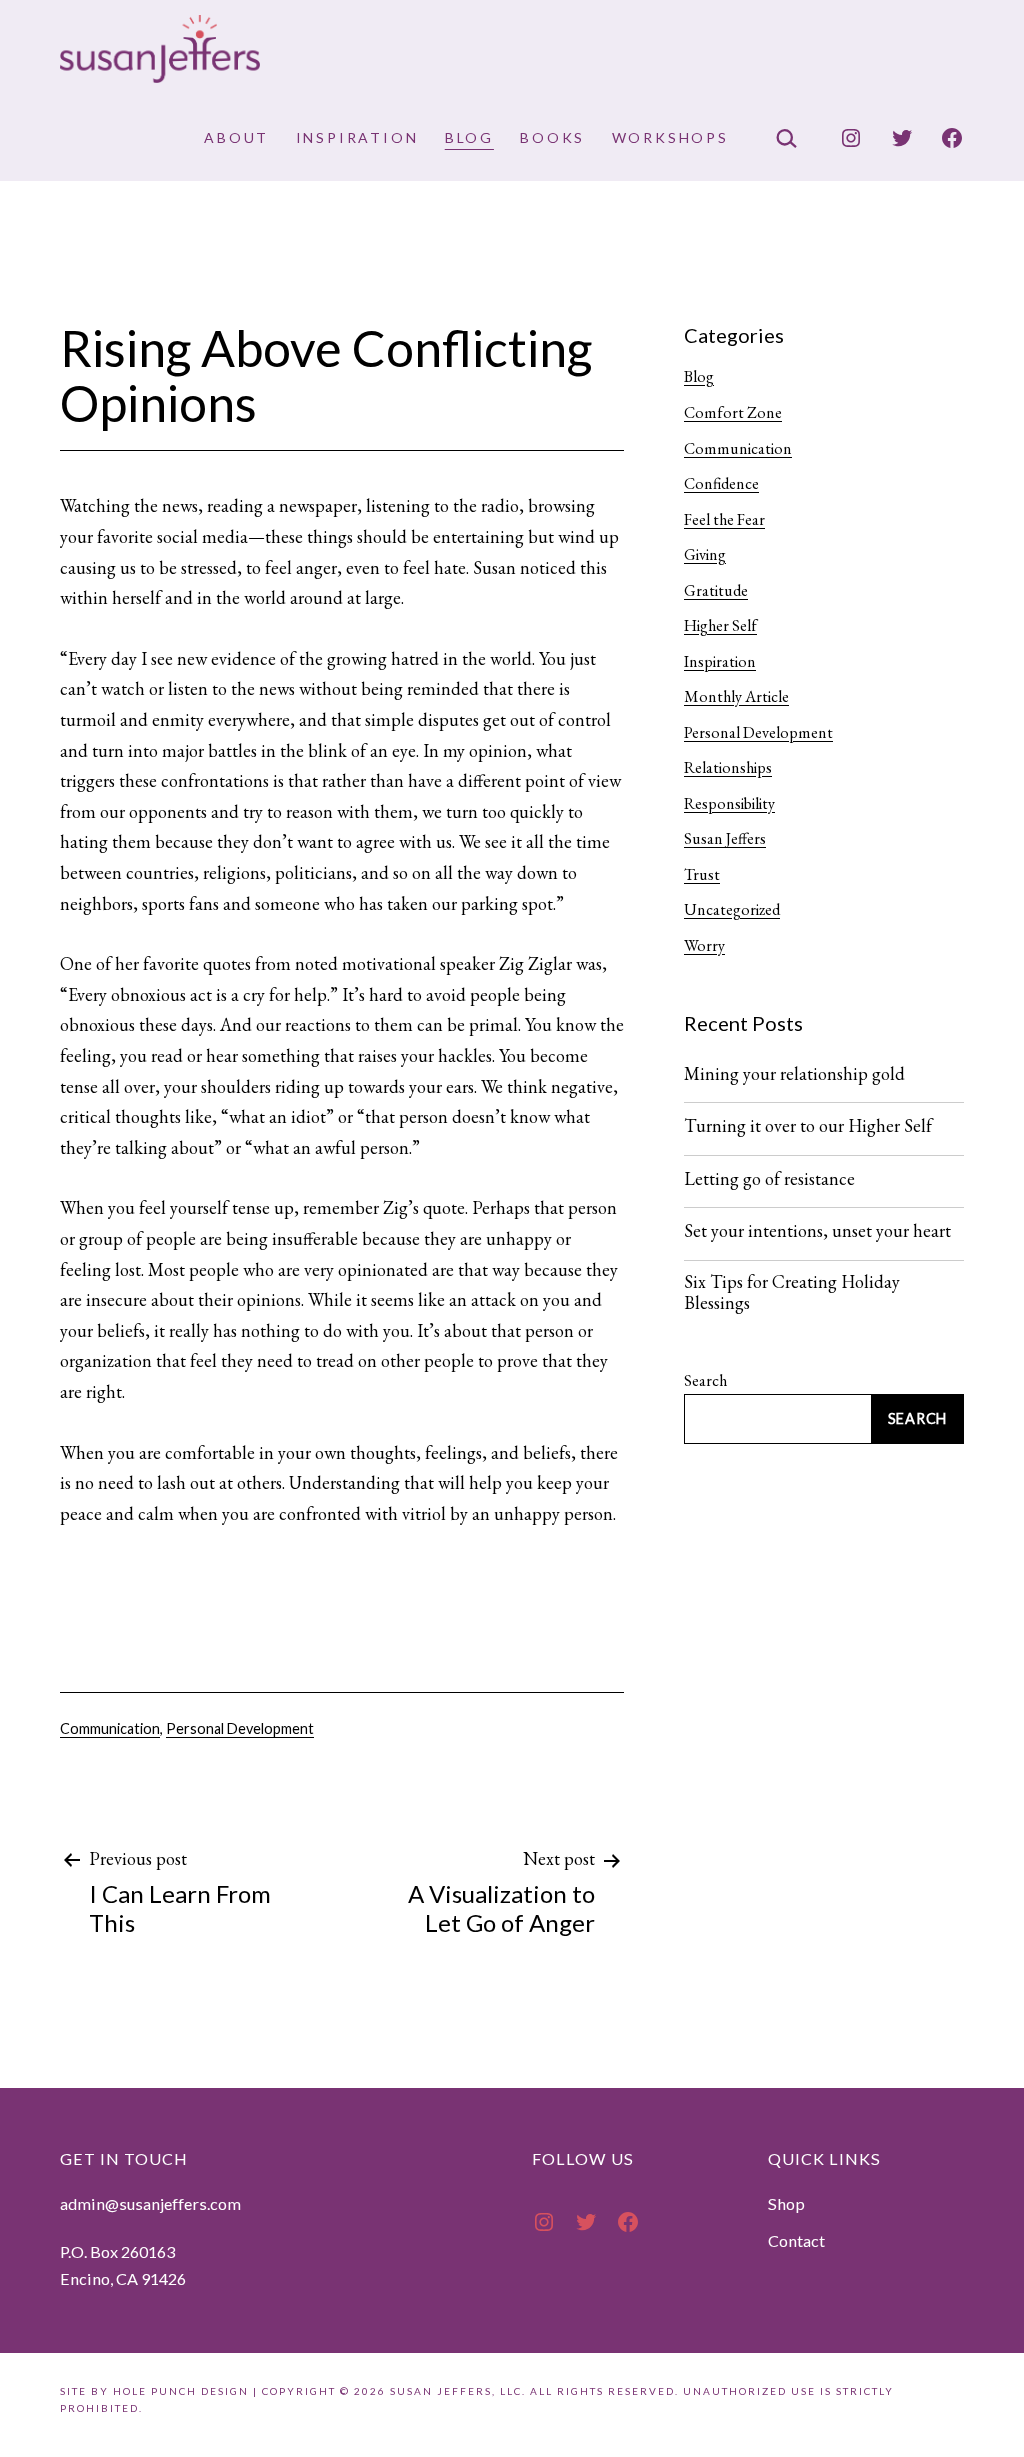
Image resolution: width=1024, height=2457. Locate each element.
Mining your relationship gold (794, 1074)
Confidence (721, 483)
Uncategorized (732, 909)
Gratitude (716, 590)
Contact (796, 2240)
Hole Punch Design (181, 2391)
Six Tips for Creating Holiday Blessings (792, 1292)
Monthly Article (736, 696)
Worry (704, 945)
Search (705, 1380)
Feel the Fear (724, 519)
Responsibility (729, 803)
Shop (786, 2203)
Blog (469, 137)
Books (552, 137)
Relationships (728, 767)
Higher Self (720, 625)
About (236, 137)
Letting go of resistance (769, 1179)
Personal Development (240, 1728)
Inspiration (357, 137)
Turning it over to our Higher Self (808, 1126)
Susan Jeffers (725, 838)
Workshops (670, 137)
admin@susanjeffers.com (150, 2203)
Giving (705, 554)
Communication (110, 1728)
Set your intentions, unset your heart (817, 1231)
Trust (702, 874)
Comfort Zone (733, 412)
